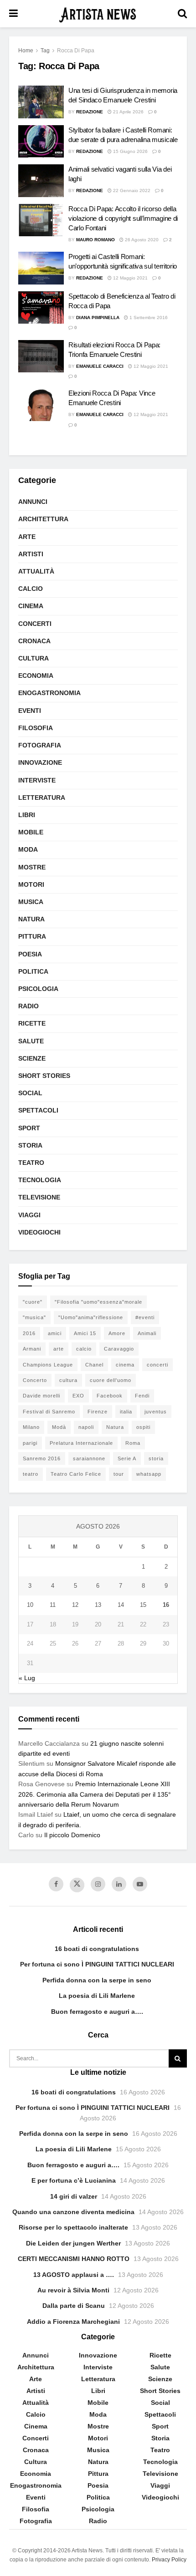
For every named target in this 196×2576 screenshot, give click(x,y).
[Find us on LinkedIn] (119, 1884)
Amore (117, 1333)
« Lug (27, 1678)
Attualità (36, 571)
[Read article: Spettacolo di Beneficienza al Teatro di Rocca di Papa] (41, 308)
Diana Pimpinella (98, 318)
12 (75, 1605)
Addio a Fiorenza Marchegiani (73, 2322)
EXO (78, 1396)
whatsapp (149, 1474)
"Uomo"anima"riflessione (91, 1317)
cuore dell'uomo (111, 1380)
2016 (29, 1333)
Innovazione (40, 762)
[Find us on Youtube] (140, 1884)
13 (98, 1605)
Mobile (31, 832)
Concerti (35, 624)
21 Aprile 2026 (128, 112)
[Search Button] (182, 14)
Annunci (33, 502)
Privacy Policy (169, 2560)
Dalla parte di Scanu (74, 2306)
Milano (31, 1427)
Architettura (43, 519)
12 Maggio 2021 (130, 278)
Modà (59, 1427)
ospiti (143, 1427)
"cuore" (33, 1302)
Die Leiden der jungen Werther (73, 2243)
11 (53, 1605)
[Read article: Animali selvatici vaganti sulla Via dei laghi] (41, 181)
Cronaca (34, 641)
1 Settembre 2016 (148, 318)
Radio (28, 1006)
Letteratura (42, 798)
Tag (45, 51)
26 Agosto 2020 (141, 240)
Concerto (35, 1380)
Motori (31, 884)
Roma (133, 1443)
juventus (156, 1412)
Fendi (142, 1396)
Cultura (34, 658)
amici (55, 1333)
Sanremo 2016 (42, 1458)
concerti (157, 1365)
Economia (36, 676)
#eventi (145, 1317)
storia (156, 1458)
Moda (28, 849)
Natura (31, 919)
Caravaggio (119, 1349)
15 (143, 1605)
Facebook (110, 1396)
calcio (84, 1349)
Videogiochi (39, 1232)
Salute (31, 1041)
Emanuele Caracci (100, 366)
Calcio (31, 589)
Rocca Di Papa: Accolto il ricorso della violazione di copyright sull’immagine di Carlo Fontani (123, 218)
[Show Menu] (13, 14)
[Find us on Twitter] (77, 1885)
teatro (31, 1474)
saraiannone (89, 1458)
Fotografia (40, 745)
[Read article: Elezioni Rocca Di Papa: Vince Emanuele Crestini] (41, 405)
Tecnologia (40, 1180)
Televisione (39, 1197)
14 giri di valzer (74, 2196)
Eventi (30, 711)
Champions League (48, 1365)
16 (166, 1605)
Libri (27, 815)
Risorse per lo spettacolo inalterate (73, 2227)
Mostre (32, 867)
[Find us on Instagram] (98, 1884)
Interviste (37, 780)
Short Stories (44, 1076)
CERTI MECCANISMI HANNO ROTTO (74, 2259)
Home (26, 51)
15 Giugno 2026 (130, 151)
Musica (31, 902)
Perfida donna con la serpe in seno (97, 1980)
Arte (27, 537)
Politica (33, 971)
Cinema (31, 606)
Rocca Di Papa (76, 51)
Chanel (94, 1365)
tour (119, 1474)
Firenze (98, 1412)
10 (30, 1605)
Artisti (31, 554)
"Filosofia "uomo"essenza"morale (98, 1302)
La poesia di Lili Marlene (97, 1996)
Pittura (32, 936)
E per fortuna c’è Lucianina (74, 2180)
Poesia (30, 954)
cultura (68, 1380)
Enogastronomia (49, 693)
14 (121, 1605)
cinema (125, 1365)
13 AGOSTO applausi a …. (74, 2275)
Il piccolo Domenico (72, 1835)
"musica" (34, 1317)
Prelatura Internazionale (81, 1443)
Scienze (32, 1058)
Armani (32, 1349)
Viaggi (29, 1215)
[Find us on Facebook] (56, 1884)
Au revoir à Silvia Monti (73, 2290)
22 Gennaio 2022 (131, 191)
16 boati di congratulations (97, 1949)
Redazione (90, 112)
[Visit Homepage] (98, 14)
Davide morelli (41, 1396)
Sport (29, 1128)
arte (59, 1349)
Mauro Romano (95, 240)
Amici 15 (85, 1333)
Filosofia (36, 728)
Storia (30, 1145)
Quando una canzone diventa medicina (73, 2212)
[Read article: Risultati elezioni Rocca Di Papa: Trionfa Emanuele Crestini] (41, 356)
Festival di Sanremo (49, 1412)
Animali (147, 1333)
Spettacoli (38, 1110)
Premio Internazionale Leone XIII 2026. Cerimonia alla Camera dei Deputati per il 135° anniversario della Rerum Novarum (95, 1794)
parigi (30, 1443)
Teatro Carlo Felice (76, 1474)
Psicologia (38, 989)
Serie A (127, 1458)
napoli (86, 1427)
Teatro (31, 1163)
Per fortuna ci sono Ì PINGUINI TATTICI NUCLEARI (97, 1964)
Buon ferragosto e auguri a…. (97, 2012)
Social (30, 1093)
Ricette (32, 1023)
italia (126, 1412)
